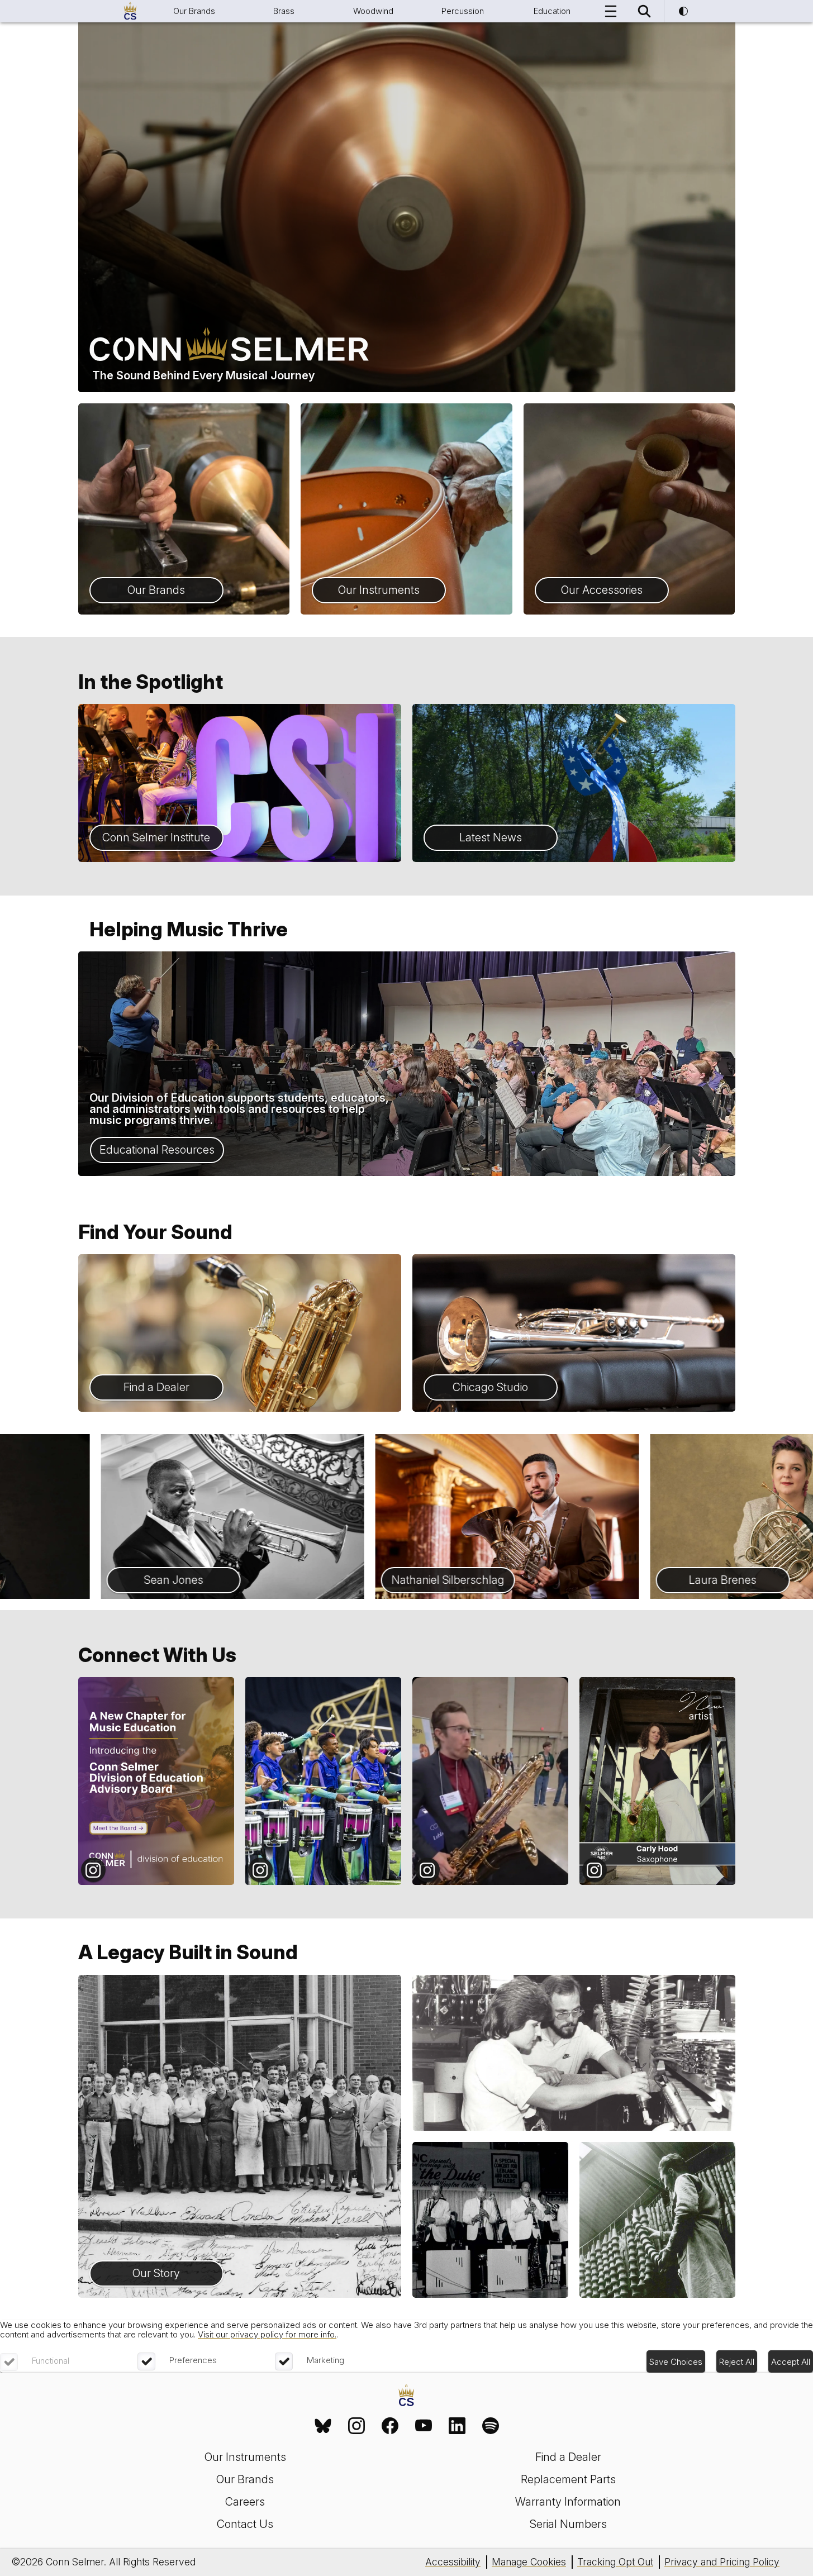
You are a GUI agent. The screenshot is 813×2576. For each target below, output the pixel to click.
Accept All (791, 2362)
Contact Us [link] (245, 2524)
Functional (51, 2361)
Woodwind (373, 11)
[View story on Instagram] (156, 1781)
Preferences (193, 2360)
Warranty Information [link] (568, 2502)
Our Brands (194, 11)
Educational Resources (157, 1150)
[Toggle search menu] (644, 11)
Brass (284, 11)
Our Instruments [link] (245, 2457)
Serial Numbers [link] (568, 2524)
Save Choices (676, 2362)
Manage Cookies (529, 2562)
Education (552, 11)
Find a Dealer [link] (568, 2457)
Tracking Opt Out (615, 2562)
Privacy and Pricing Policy (722, 2562)
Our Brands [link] (245, 2479)
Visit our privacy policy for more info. (267, 2334)
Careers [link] (245, 2502)
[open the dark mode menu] (683, 11)
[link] (323, 2426)
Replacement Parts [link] (568, 2479)
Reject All (737, 2362)
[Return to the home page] (406, 2396)
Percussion (463, 11)
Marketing (325, 2360)
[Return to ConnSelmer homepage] (130, 11)
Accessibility (453, 2562)
